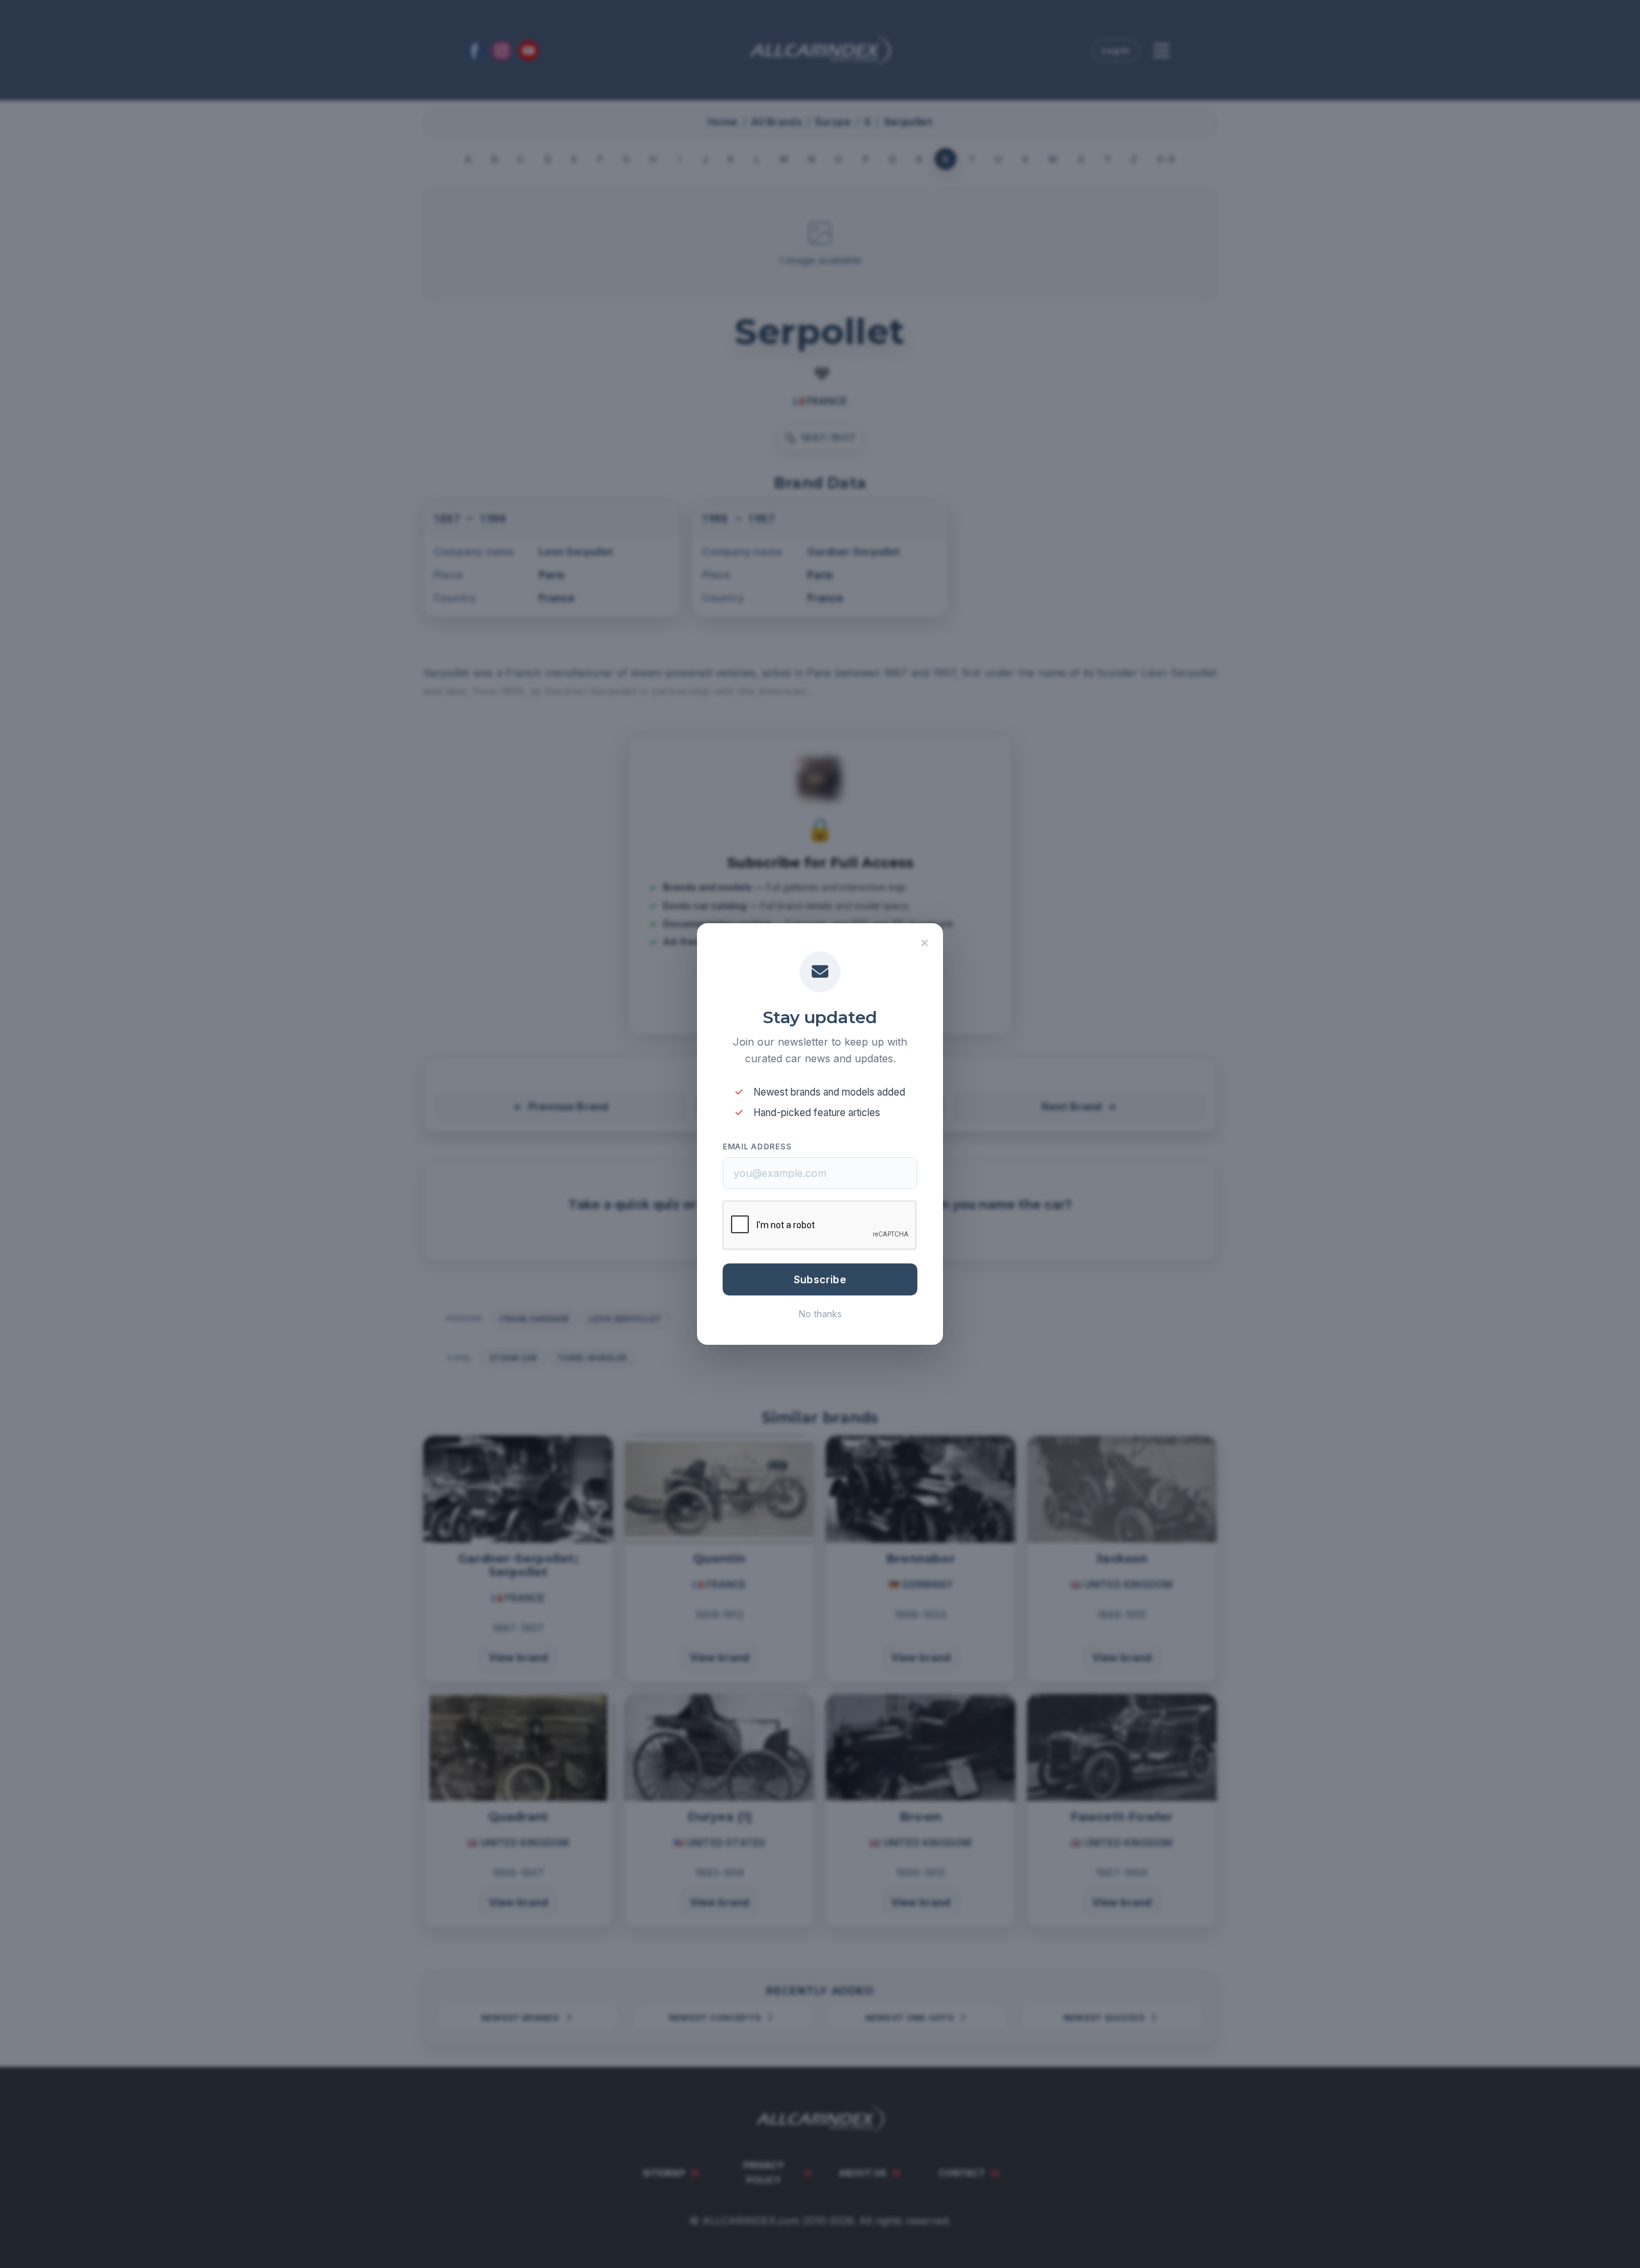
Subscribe (820, 1279)
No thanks (820, 1314)
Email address (757, 1146)
